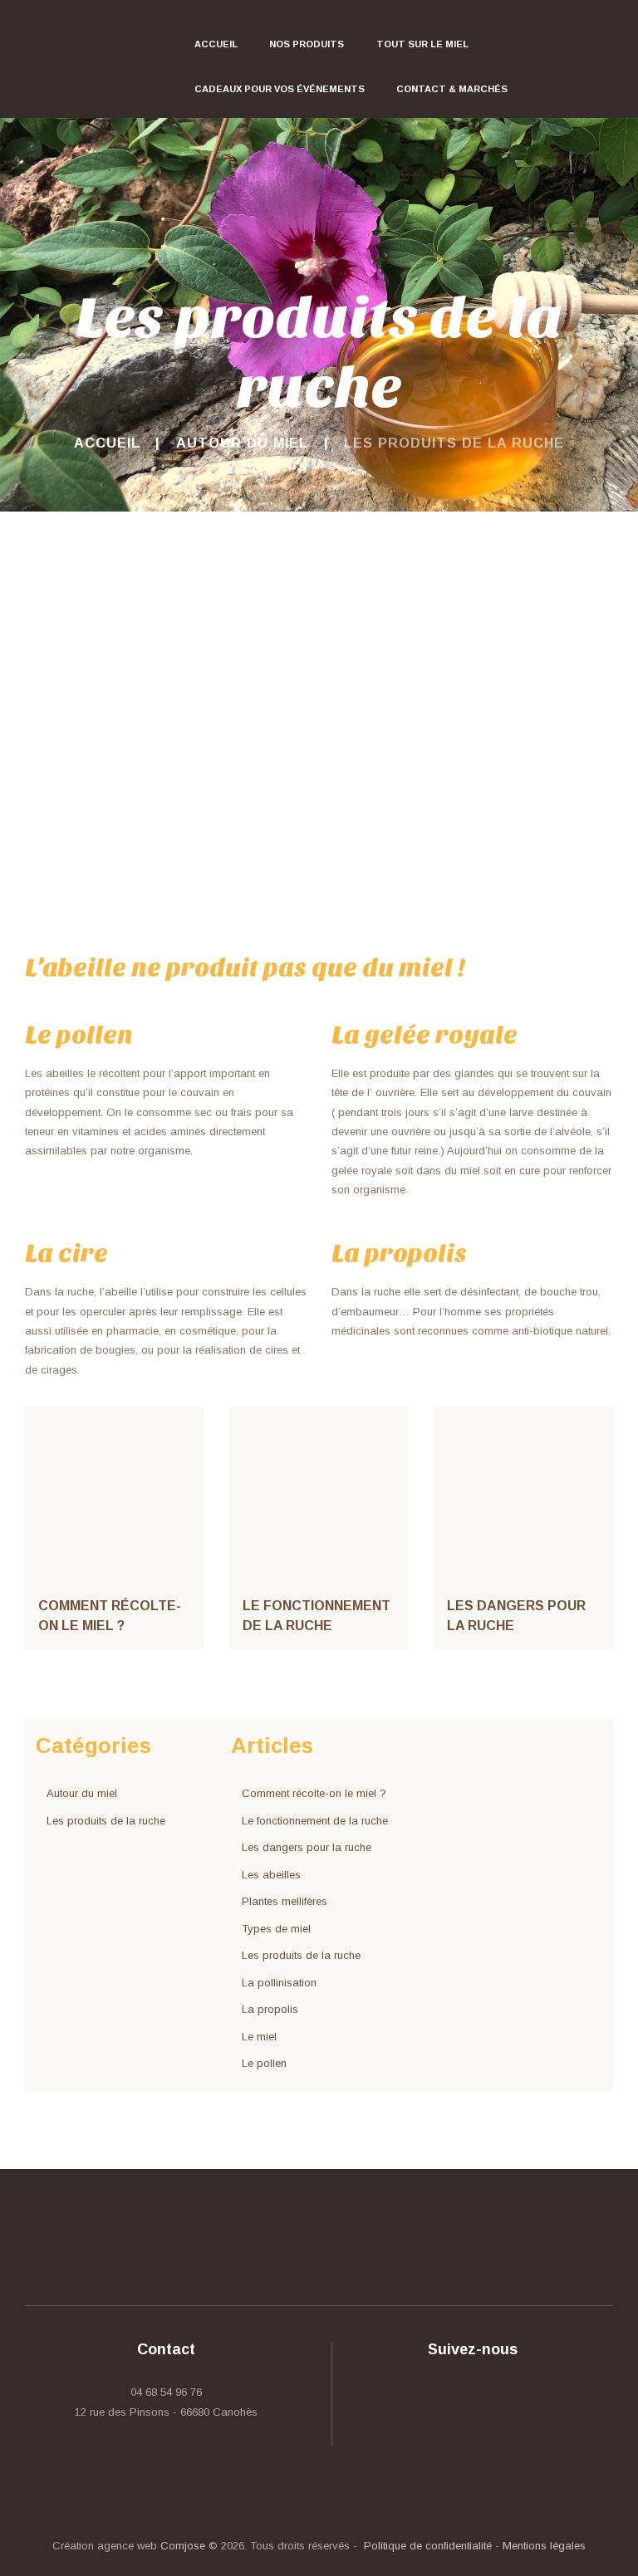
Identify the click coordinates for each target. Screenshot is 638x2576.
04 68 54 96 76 (166, 2392)
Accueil (107, 443)
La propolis (270, 2009)
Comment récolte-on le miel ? (314, 1793)
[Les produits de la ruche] (319, 754)
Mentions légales (544, 2546)
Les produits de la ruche (106, 1821)
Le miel (259, 2037)
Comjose (183, 2546)
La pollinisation (279, 1983)
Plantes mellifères (285, 1901)
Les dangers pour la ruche (307, 1847)
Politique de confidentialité (428, 2546)
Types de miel (276, 1929)
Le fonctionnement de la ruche (315, 1821)
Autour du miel (242, 443)
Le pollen (264, 2063)
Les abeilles (271, 1875)
